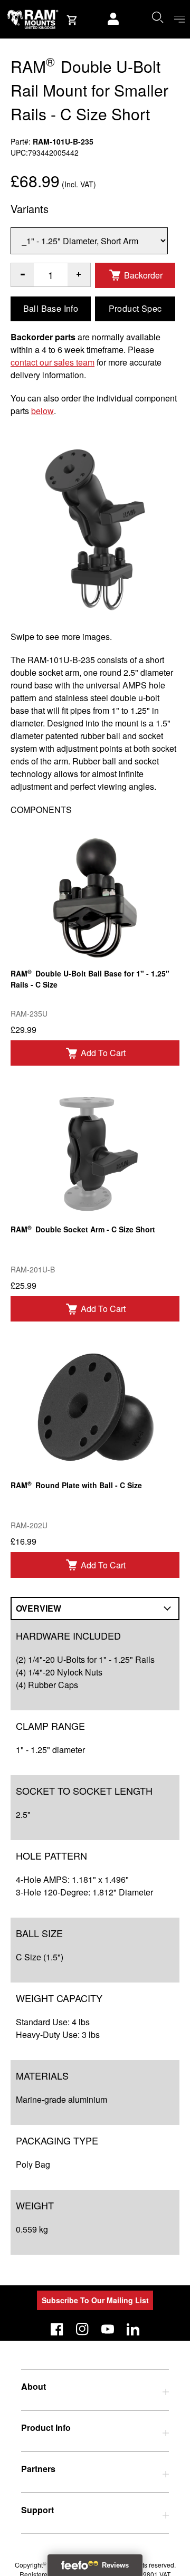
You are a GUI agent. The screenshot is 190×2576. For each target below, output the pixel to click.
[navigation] (179, 19)
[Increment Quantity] (22, 275)
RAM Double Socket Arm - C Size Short (83, 1229)
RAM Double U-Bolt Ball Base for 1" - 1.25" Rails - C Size (90, 979)
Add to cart (103, 1053)
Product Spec (135, 308)
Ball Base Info (51, 308)
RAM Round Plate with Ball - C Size (76, 1485)
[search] (157, 17)
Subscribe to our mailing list (95, 2300)
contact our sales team (53, 362)
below (42, 411)
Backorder (143, 275)
